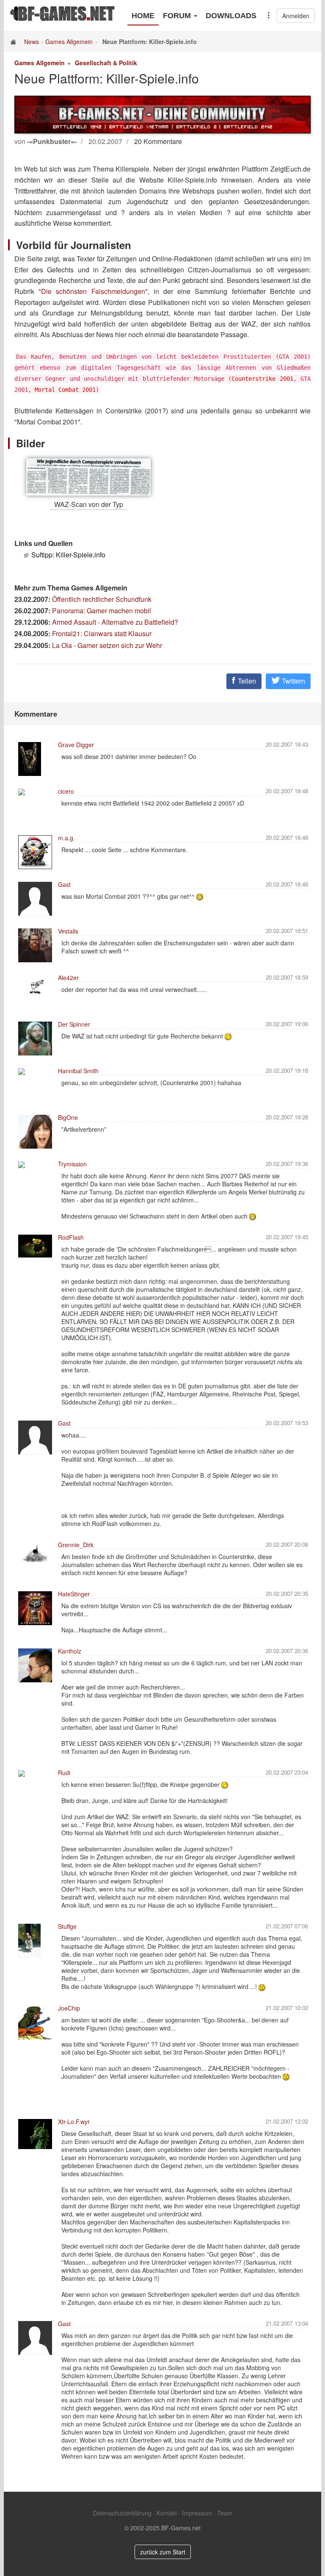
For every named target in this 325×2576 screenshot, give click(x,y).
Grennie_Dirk (76, 1545)
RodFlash (71, 1237)
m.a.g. (66, 838)
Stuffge (67, 1926)
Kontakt (167, 2513)
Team (225, 2513)
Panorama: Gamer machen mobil (102, 611)
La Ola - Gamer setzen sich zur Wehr (107, 645)
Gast (64, 884)
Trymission (72, 1164)
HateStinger (74, 1594)
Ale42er (68, 978)
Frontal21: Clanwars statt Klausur (102, 633)
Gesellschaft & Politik (106, 63)
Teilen (246, 681)
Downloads (231, 16)
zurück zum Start (163, 2552)
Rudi (64, 1773)
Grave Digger (76, 745)
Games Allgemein (69, 42)
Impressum (197, 2513)
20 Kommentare (158, 141)
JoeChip (69, 2008)
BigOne (68, 1117)
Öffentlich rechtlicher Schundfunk (102, 599)
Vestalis (68, 931)
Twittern (293, 681)
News (32, 42)
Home (143, 16)
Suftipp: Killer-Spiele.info (68, 555)
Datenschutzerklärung (122, 2513)
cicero (66, 791)
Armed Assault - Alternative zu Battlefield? (115, 622)
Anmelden (296, 16)
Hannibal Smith (78, 1071)
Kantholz (70, 1651)
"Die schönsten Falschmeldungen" (93, 291)
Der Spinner (74, 1024)
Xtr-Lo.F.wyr (74, 2122)
